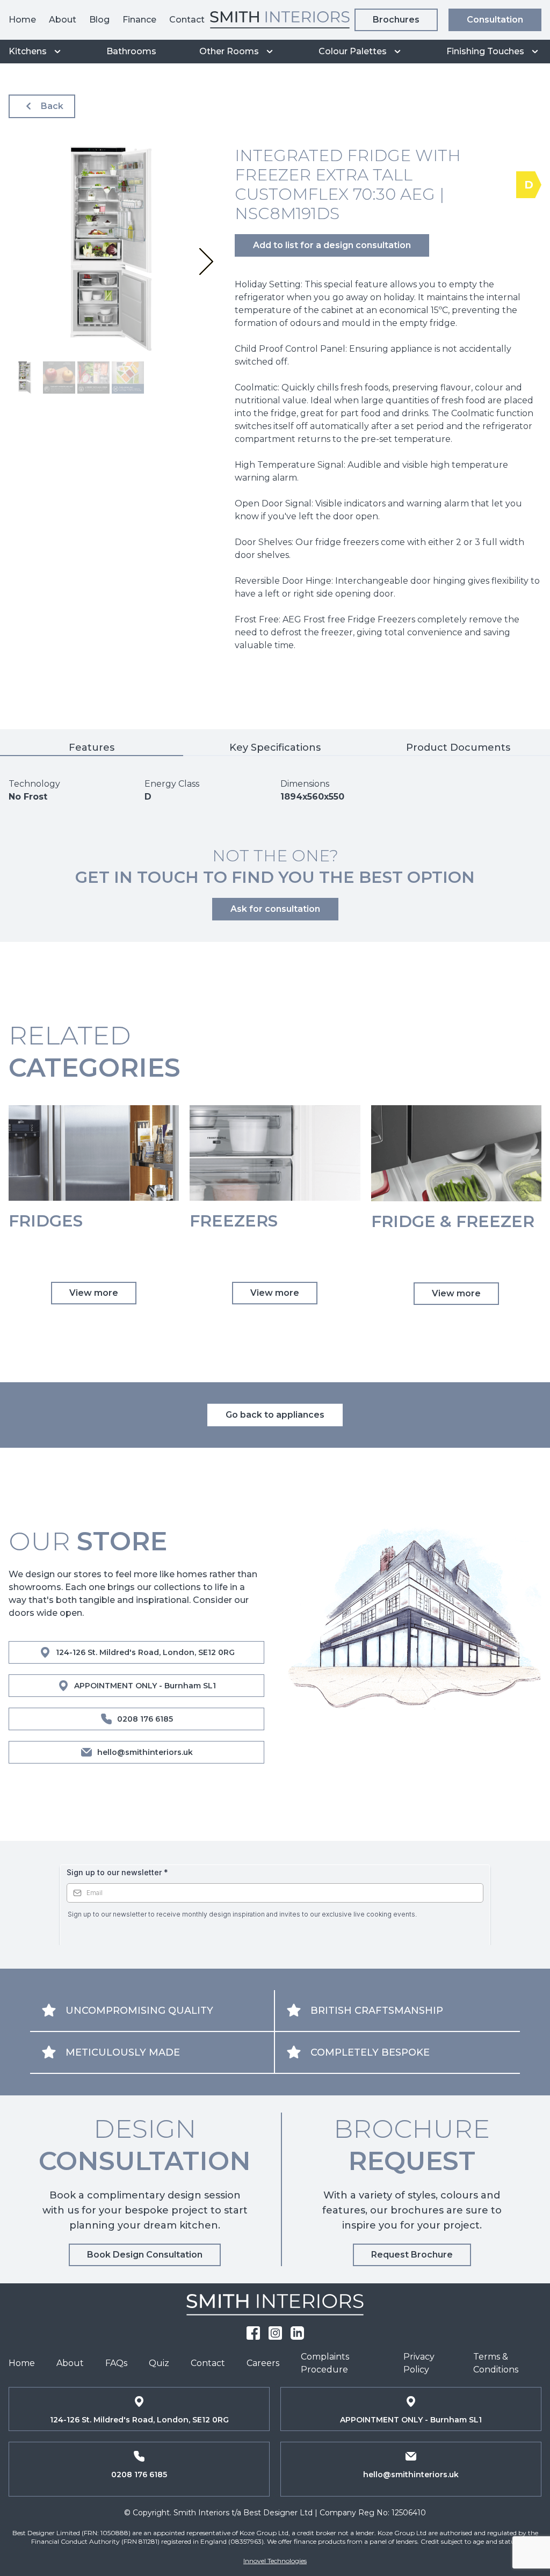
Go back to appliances (275, 1415)
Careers (263, 2363)
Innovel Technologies (275, 2561)
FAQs (116, 2363)
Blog (99, 20)
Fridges (46, 1221)
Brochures (396, 20)
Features (92, 748)
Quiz (159, 2363)
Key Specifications (275, 748)
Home (22, 20)
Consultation (495, 20)
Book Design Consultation (145, 2255)
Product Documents (458, 748)
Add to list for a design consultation (332, 245)
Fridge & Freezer (453, 1222)
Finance (139, 20)
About (63, 20)
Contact (187, 20)
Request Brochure (412, 2255)
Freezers (234, 1221)
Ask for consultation (275, 909)
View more (94, 1293)
